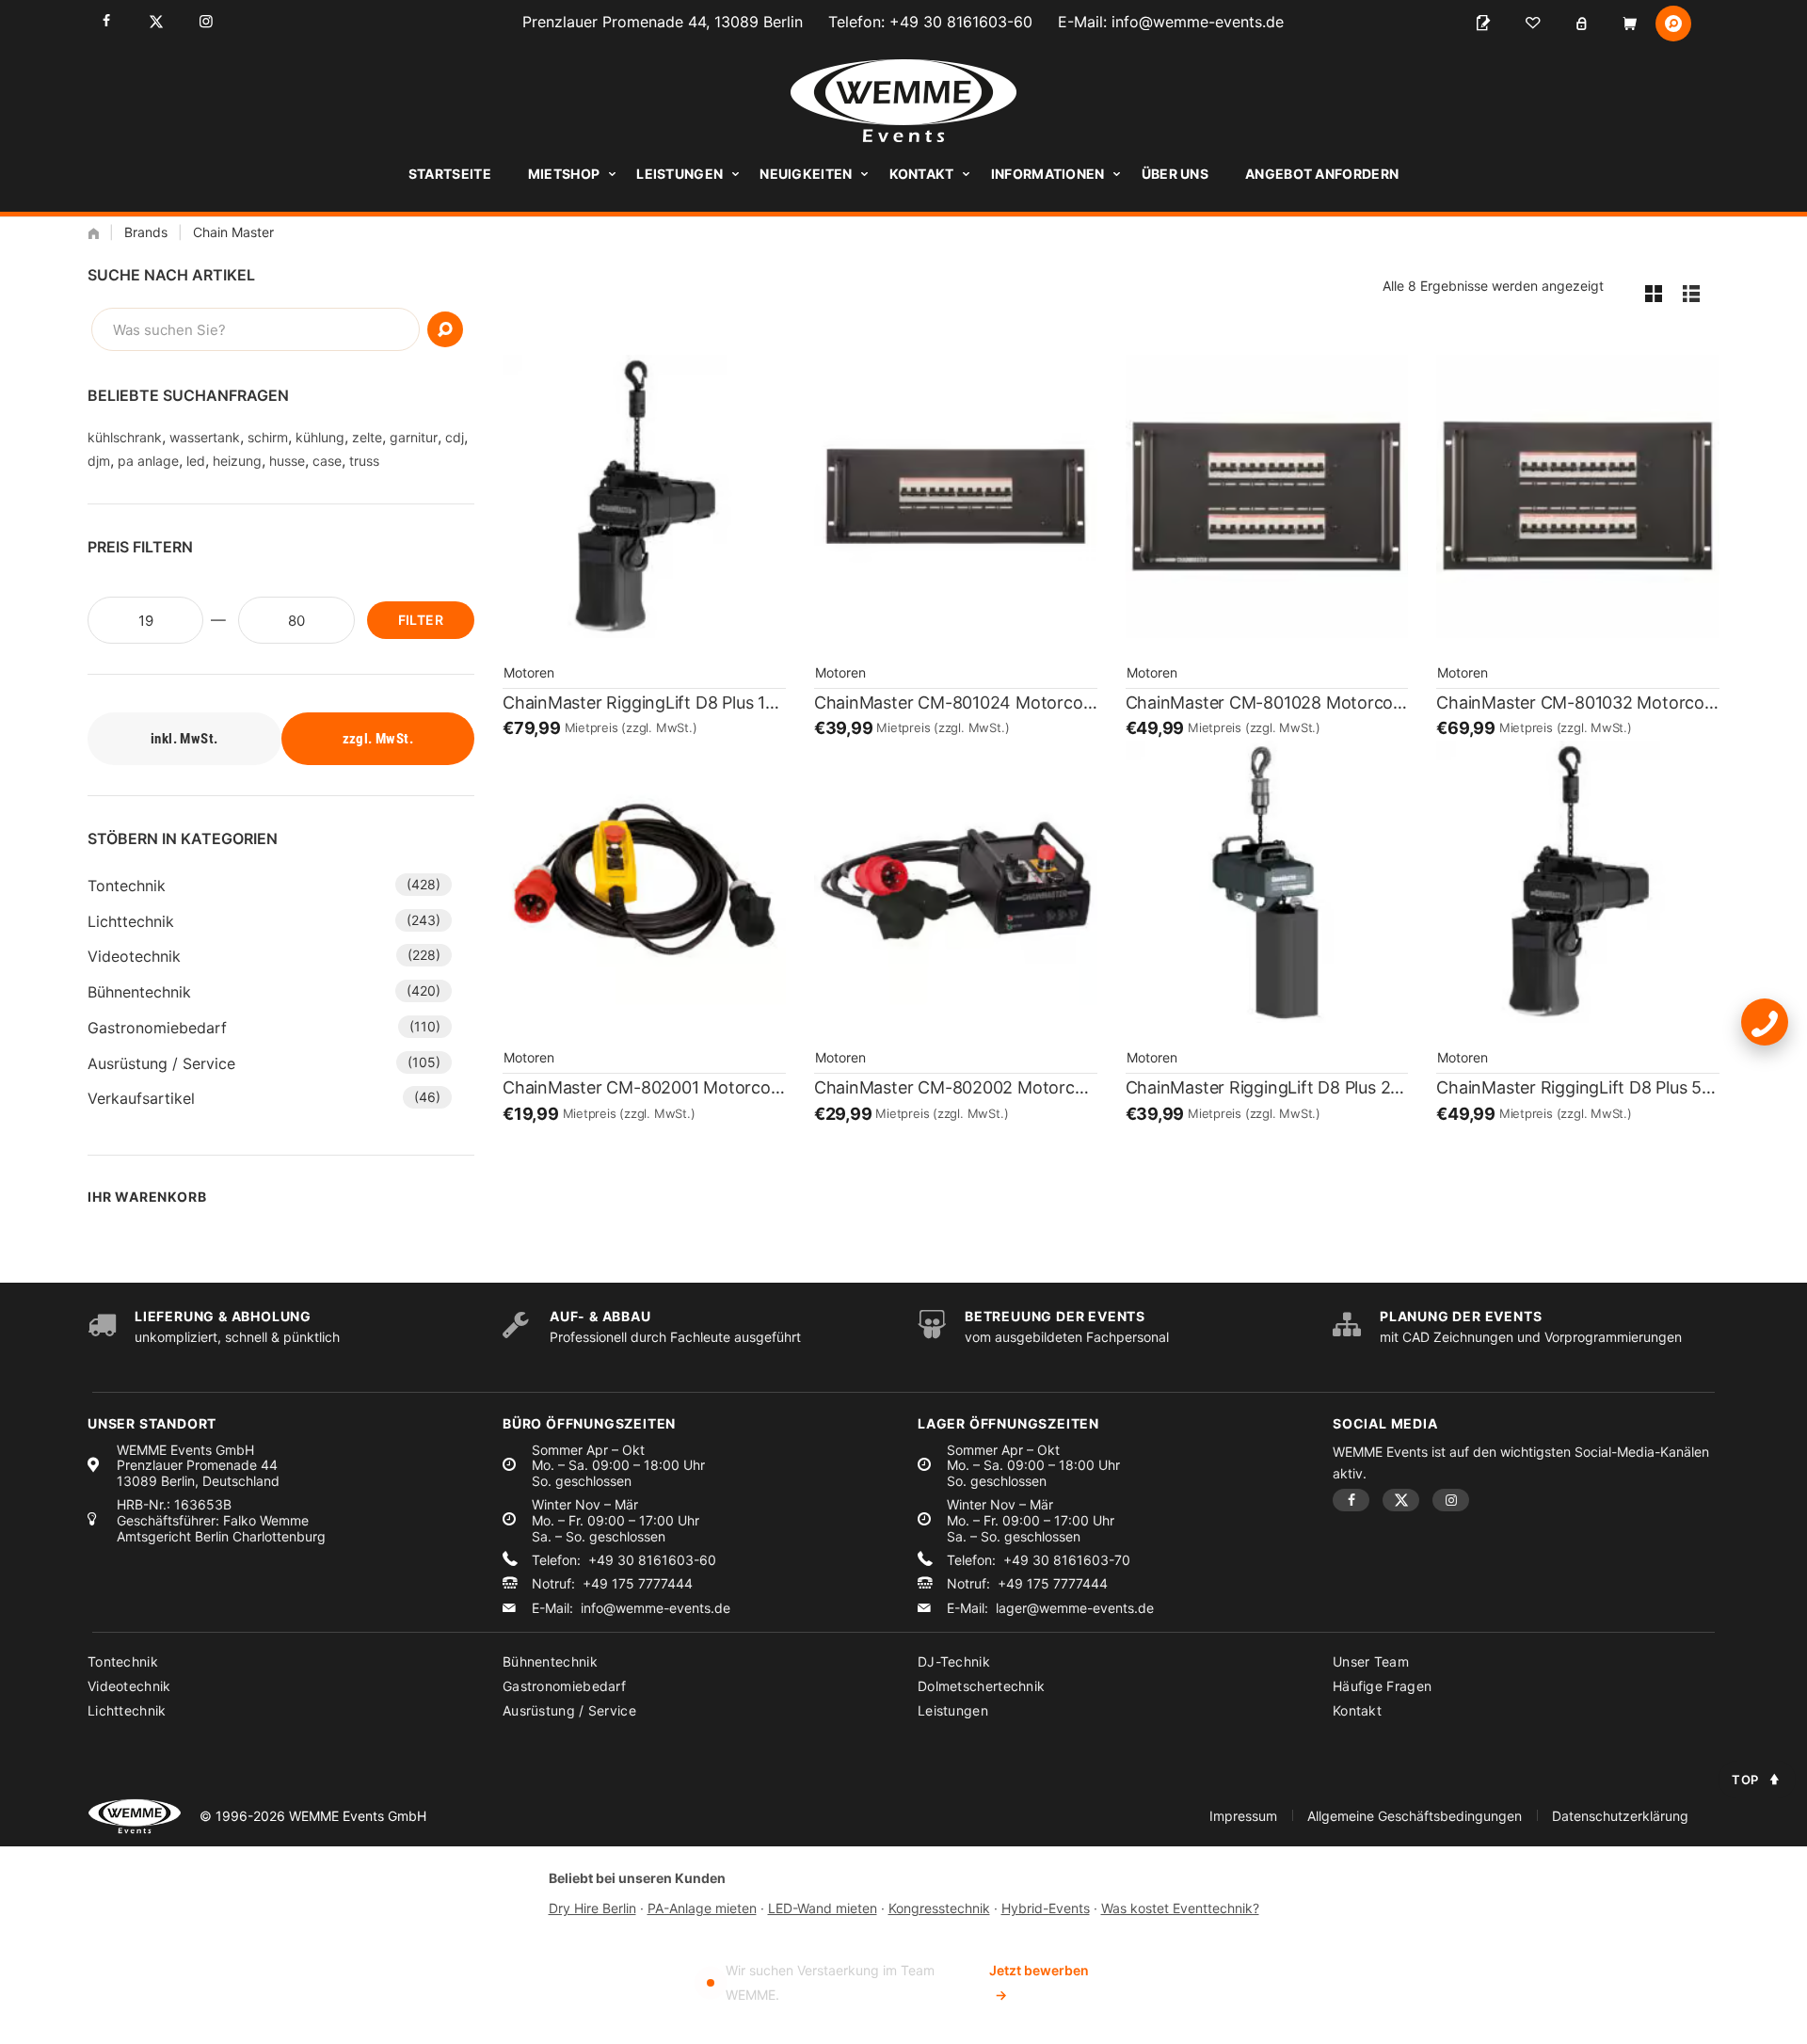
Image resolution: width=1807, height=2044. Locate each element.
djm (99, 461)
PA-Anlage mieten (702, 1908)
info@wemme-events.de (1198, 22)
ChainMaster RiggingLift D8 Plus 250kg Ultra (1267, 1087)
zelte (367, 437)
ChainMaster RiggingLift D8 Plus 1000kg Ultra (644, 703)
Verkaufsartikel (141, 1098)
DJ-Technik (954, 1661)
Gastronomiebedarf (157, 1028)
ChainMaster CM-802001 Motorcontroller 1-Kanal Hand (644, 1087)
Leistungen (680, 174)
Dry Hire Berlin (592, 1908)
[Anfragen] (1483, 24)
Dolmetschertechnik (981, 1686)
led (196, 461)
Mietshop (564, 174)
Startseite (450, 174)
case (327, 461)
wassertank (205, 437)
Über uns (1175, 174)
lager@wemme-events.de (1075, 1608)
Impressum (1243, 1816)
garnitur (414, 437)
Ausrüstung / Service (161, 1063)
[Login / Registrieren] (1581, 24)
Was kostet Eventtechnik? (1180, 1908)
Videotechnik (134, 956)
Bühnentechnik (139, 992)
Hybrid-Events (1046, 1908)
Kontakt (922, 174)
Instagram (206, 21)
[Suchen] (445, 329)
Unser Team (1371, 1661)
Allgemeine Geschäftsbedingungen (1415, 1816)
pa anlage (148, 461)
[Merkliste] (1532, 24)
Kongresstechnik (939, 1908)
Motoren (529, 672)
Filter (421, 620)
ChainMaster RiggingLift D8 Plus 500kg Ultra (1578, 1087)
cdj (455, 437)
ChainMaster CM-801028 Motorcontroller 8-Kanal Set (1267, 703)
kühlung (320, 437)
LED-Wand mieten (823, 1908)
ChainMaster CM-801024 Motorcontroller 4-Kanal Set (956, 703)
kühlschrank (125, 437)
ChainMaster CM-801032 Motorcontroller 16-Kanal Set (1578, 703)
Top (1745, 1780)
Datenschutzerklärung (1620, 1816)
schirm (268, 437)
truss (364, 461)
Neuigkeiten (806, 174)
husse (287, 461)
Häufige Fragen (1382, 1686)
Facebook (106, 21)
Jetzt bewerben (1039, 1982)
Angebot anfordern (1322, 174)
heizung (237, 461)
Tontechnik (127, 886)
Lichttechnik (131, 921)
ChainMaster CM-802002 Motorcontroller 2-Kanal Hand (956, 1087)
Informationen (1048, 174)
